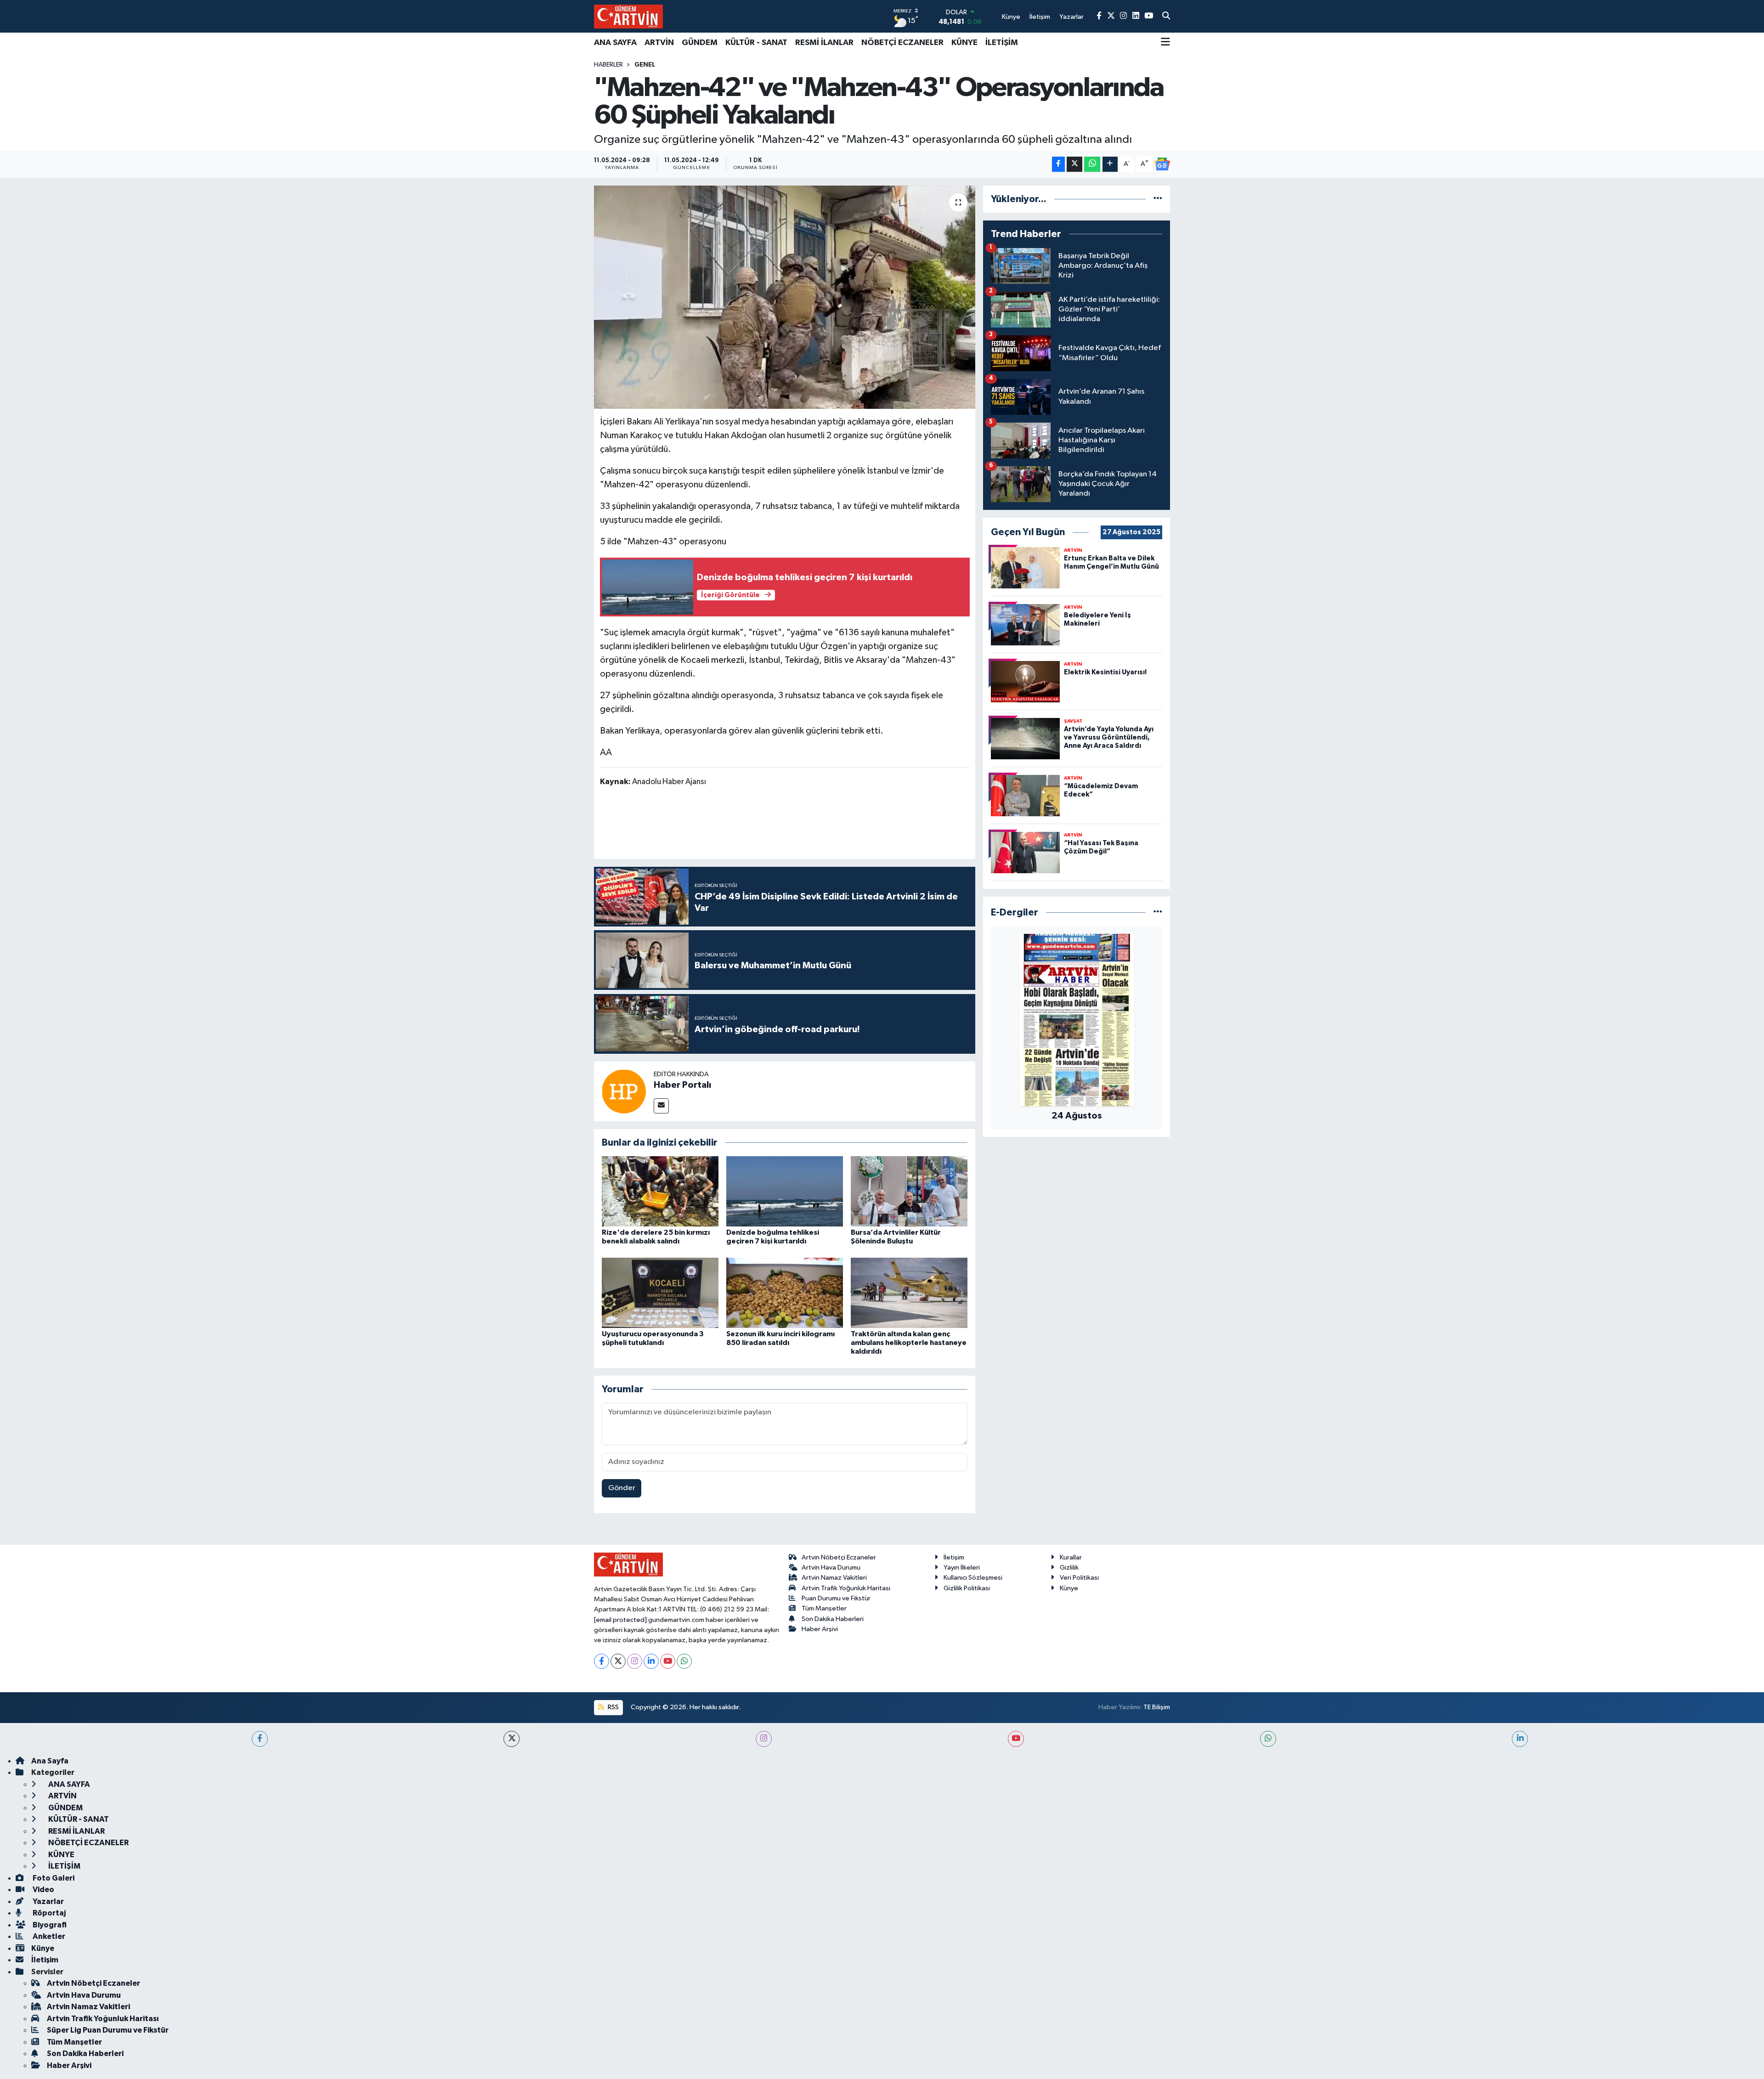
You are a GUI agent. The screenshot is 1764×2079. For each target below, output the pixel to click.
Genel (645, 65)
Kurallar (1071, 1557)
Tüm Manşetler (824, 1608)
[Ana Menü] (1165, 43)
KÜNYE (964, 43)
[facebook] (260, 1739)
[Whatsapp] (684, 1661)
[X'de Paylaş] (1074, 164)
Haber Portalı (682, 1085)
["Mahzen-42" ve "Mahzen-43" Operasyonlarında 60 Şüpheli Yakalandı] (785, 297)
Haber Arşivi (820, 1629)
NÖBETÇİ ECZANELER (902, 43)
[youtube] (1016, 1739)
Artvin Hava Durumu (831, 1568)
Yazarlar (48, 1901)
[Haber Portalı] (624, 1091)
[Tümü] (1158, 199)
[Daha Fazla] (1110, 164)
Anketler (48, 1936)
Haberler (608, 65)
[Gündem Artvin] (628, 16)
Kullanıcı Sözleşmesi (973, 1578)
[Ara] (1166, 17)
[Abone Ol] (1162, 164)
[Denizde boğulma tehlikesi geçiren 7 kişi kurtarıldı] (785, 1191)
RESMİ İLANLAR (824, 43)
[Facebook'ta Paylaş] (1058, 164)
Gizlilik (1069, 1568)
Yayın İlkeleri (962, 1568)
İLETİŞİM (1002, 43)
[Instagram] (635, 1661)
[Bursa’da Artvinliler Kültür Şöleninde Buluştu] (909, 1191)
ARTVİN (659, 43)
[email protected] (620, 1620)
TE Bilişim (1157, 1707)
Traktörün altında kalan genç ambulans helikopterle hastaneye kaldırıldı (909, 1343)
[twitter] (512, 1739)
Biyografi (49, 1925)
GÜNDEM (700, 43)
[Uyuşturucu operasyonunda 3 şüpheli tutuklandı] (660, 1292)
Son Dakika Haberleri (833, 1619)
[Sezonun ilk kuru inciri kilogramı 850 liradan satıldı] (785, 1292)
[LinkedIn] (651, 1661)
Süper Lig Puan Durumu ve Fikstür (108, 2030)
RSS (613, 1707)
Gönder (622, 1488)
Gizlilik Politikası (967, 1588)
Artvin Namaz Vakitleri (834, 1578)
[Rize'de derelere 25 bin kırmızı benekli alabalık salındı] (660, 1191)
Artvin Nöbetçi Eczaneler (839, 1557)
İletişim (954, 1557)
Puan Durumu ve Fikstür (836, 1598)
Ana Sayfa (50, 1761)
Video (43, 1890)
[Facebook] (602, 1661)
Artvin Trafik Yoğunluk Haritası (846, 1588)
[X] (618, 1661)
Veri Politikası (1079, 1578)
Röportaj (48, 1913)
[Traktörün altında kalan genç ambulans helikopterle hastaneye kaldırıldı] (909, 1292)
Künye (1069, 1588)
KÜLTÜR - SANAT (756, 43)
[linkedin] (1520, 1739)
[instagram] (764, 1739)
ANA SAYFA (615, 43)
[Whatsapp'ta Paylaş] (1092, 164)
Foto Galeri (53, 1878)
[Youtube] (668, 1661)
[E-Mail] (661, 1106)
